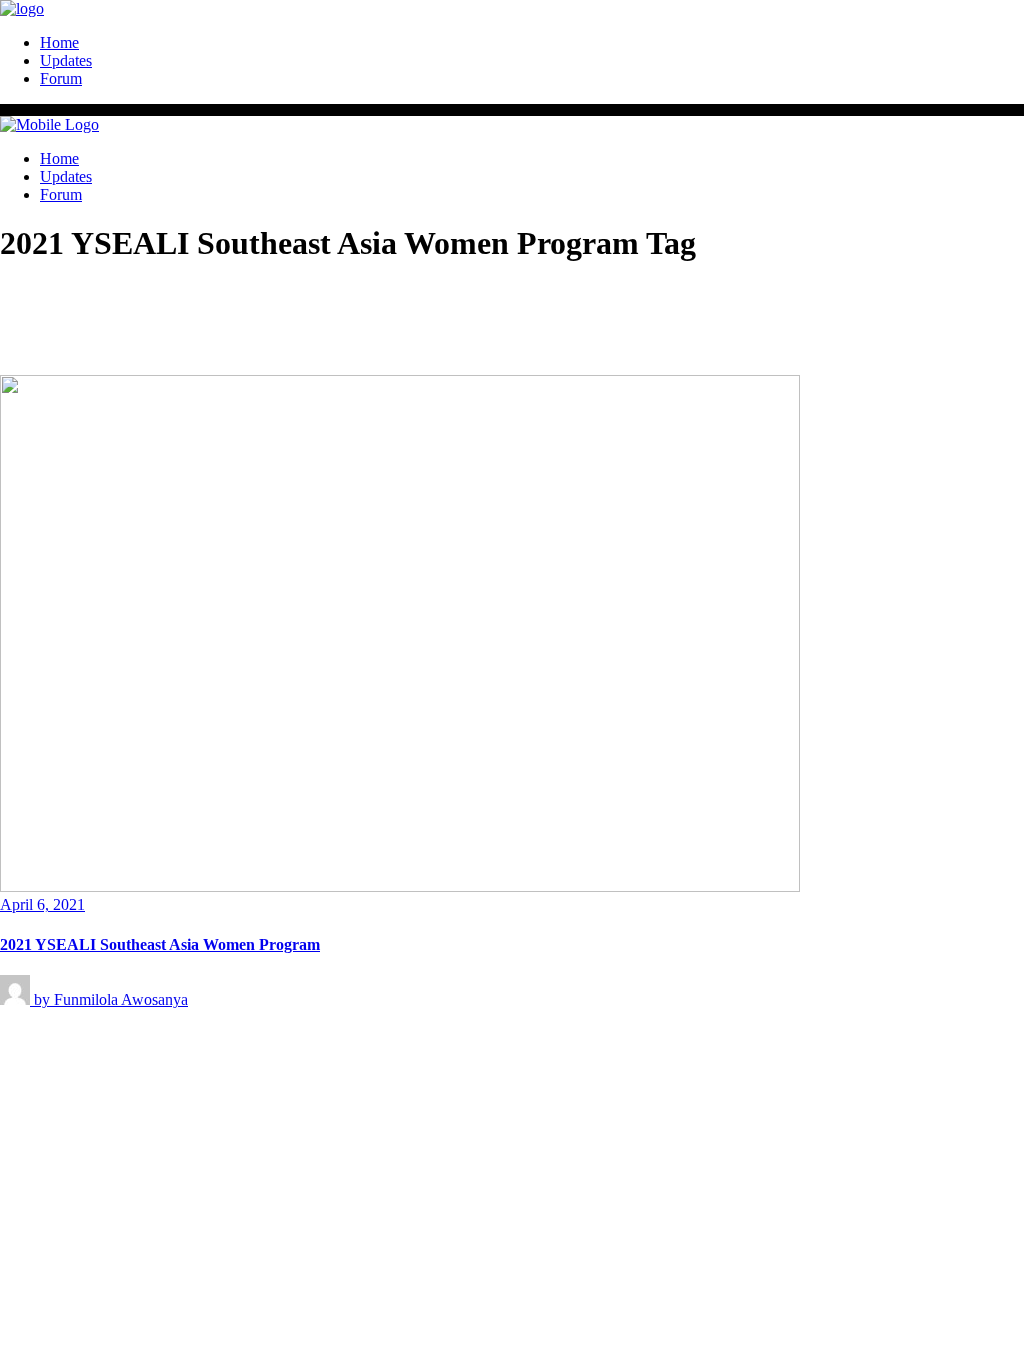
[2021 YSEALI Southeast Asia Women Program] (400, 886)
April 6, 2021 (42, 904)
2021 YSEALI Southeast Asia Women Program (160, 944)
